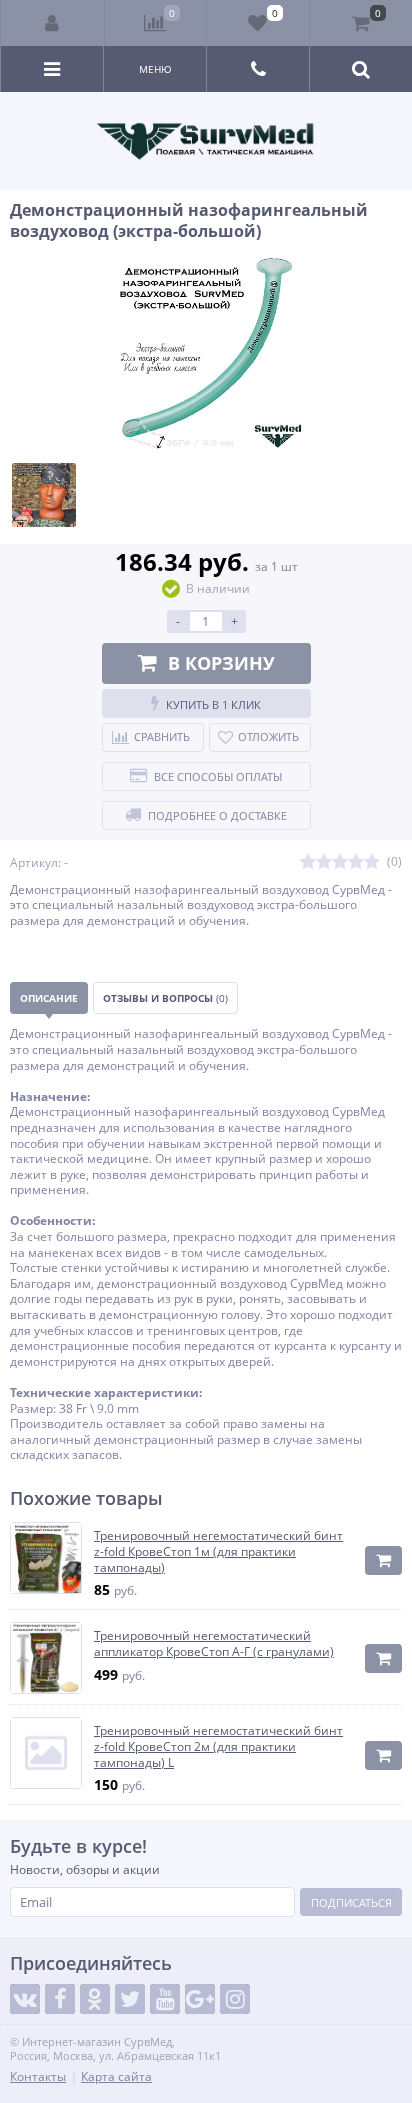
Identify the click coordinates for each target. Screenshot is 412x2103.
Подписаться (351, 1902)
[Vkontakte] (25, 1999)
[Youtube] (165, 1999)
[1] (308, 862)
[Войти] (53, 23)
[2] (324, 862)
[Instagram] (235, 1999)
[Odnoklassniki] (95, 1999)
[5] (372, 862)
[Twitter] (130, 1999)
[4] (356, 862)
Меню (155, 69)
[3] (340, 862)
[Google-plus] (200, 1999)
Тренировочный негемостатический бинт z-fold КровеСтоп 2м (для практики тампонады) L (218, 1746)
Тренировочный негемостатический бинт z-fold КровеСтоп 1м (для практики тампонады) (218, 1551)
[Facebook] (60, 1999)
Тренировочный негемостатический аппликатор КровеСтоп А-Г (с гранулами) (214, 1643)
